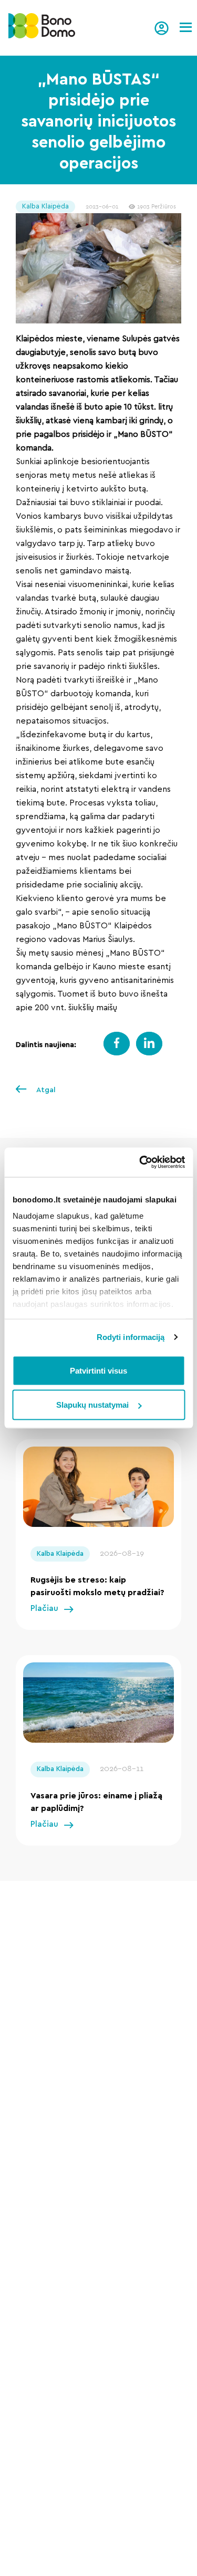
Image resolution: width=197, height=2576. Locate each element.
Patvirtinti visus (98, 1370)
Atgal (45, 1090)
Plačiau (44, 1609)
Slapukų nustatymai (92, 1405)
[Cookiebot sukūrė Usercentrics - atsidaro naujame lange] (140, 1163)
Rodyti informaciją (131, 1337)
